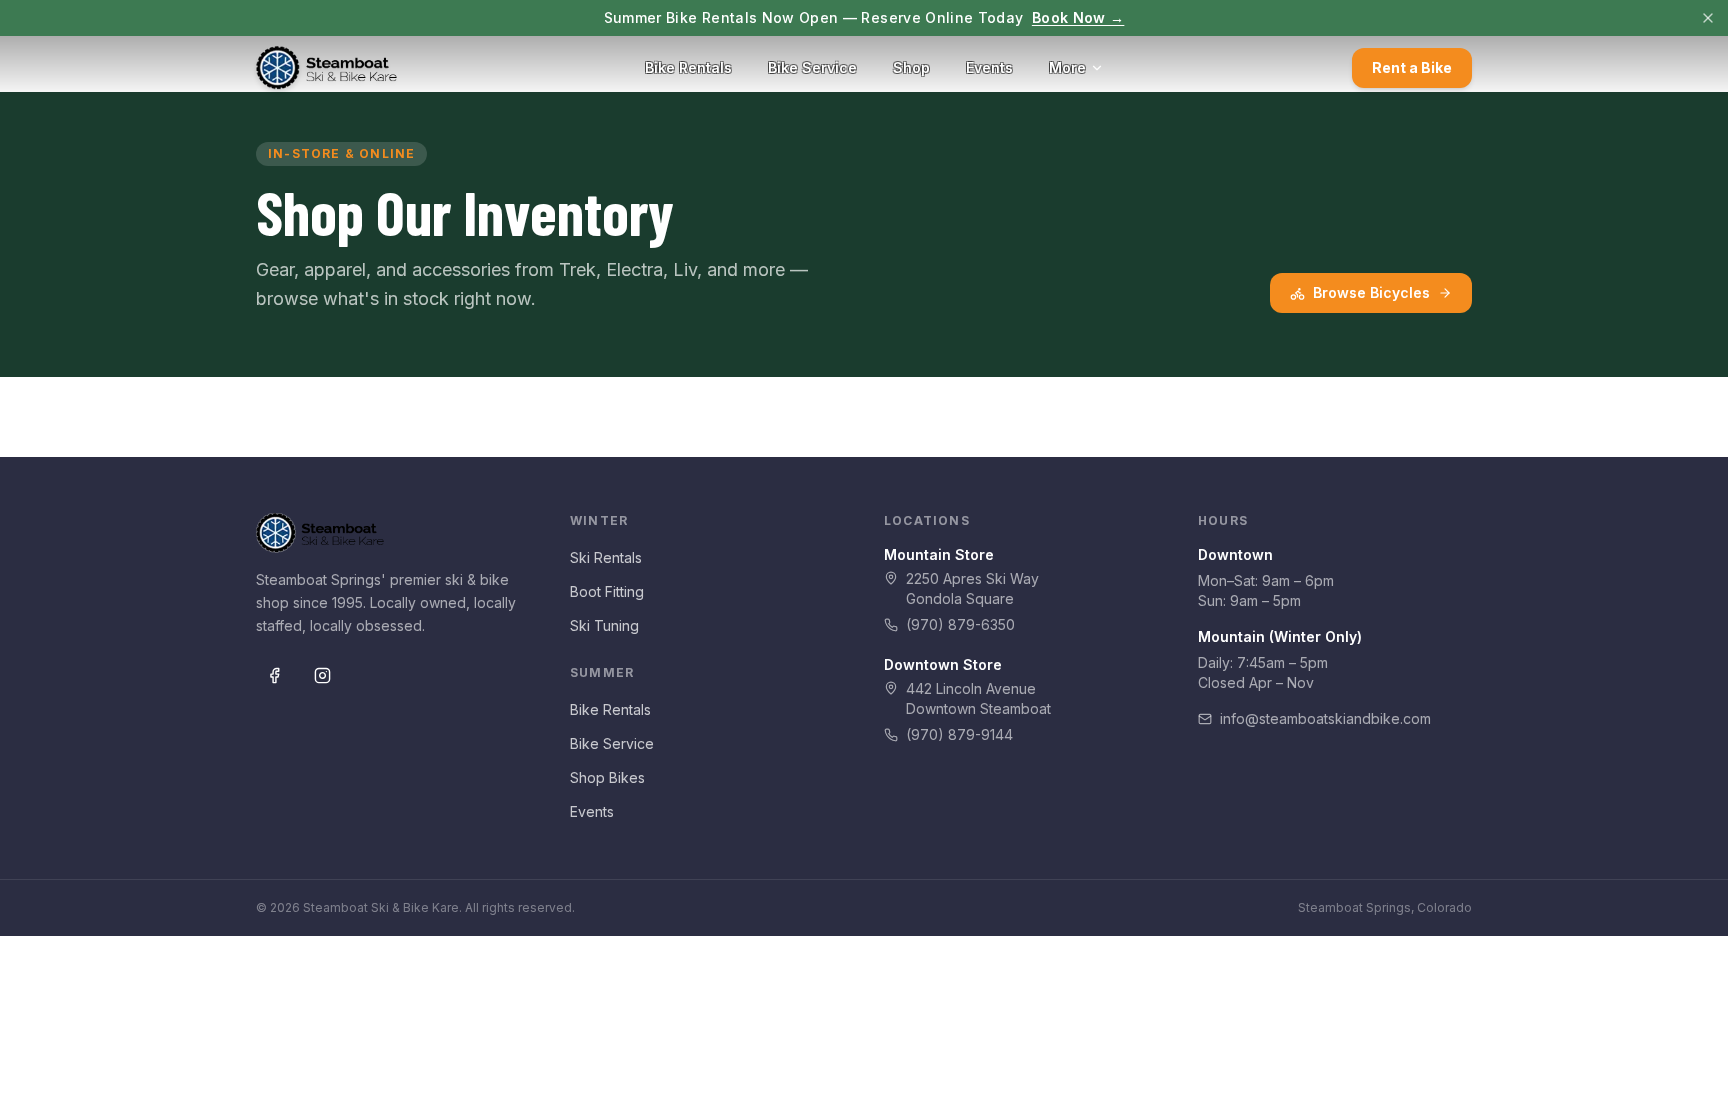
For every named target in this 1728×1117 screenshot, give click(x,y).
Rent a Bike (1412, 67)
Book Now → (1078, 17)
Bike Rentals (688, 67)
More (1067, 67)
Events (989, 67)
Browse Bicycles (1371, 292)
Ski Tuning (604, 625)
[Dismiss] (1708, 18)
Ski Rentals (606, 557)
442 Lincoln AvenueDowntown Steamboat (978, 698)
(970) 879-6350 (960, 624)
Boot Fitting (607, 591)
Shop (911, 67)
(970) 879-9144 (959, 734)
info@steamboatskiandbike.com (1325, 718)
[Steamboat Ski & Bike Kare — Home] (326, 68)
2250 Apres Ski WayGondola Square (972, 588)
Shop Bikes (607, 777)
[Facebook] (274, 676)
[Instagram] (322, 676)
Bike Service (812, 67)
